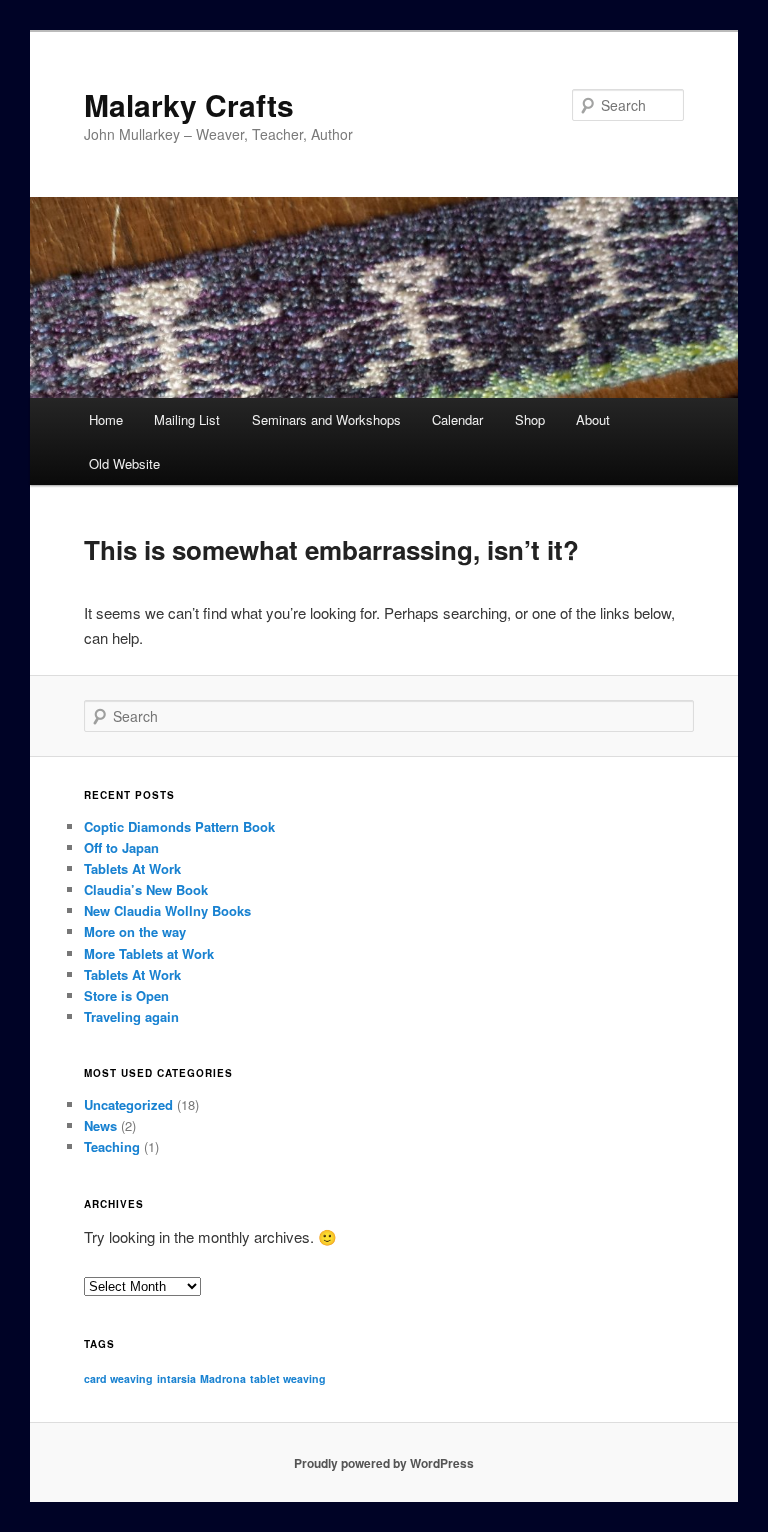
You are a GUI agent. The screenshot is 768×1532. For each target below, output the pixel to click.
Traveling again (131, 1016)
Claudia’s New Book (146, 889)
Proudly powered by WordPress (384, 1463)
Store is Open (126, 995)
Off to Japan (121, 847)
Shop (530, 419)
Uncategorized (128, 1104)
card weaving (118, 1378)
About (593, 419)
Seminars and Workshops (326, 419)
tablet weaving (288, 1378)
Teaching (112, 1146)
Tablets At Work (132, 868)
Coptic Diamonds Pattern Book (179, 826)
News (100, 1125)
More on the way (135, 931)
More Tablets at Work (149, 953)
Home (106, 419)
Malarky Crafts (189, 104)
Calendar (457, 419)
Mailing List (187, 419)
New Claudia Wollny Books (167, 910)
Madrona (223, 1378)
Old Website (124, 463)
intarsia (176, 1378)
